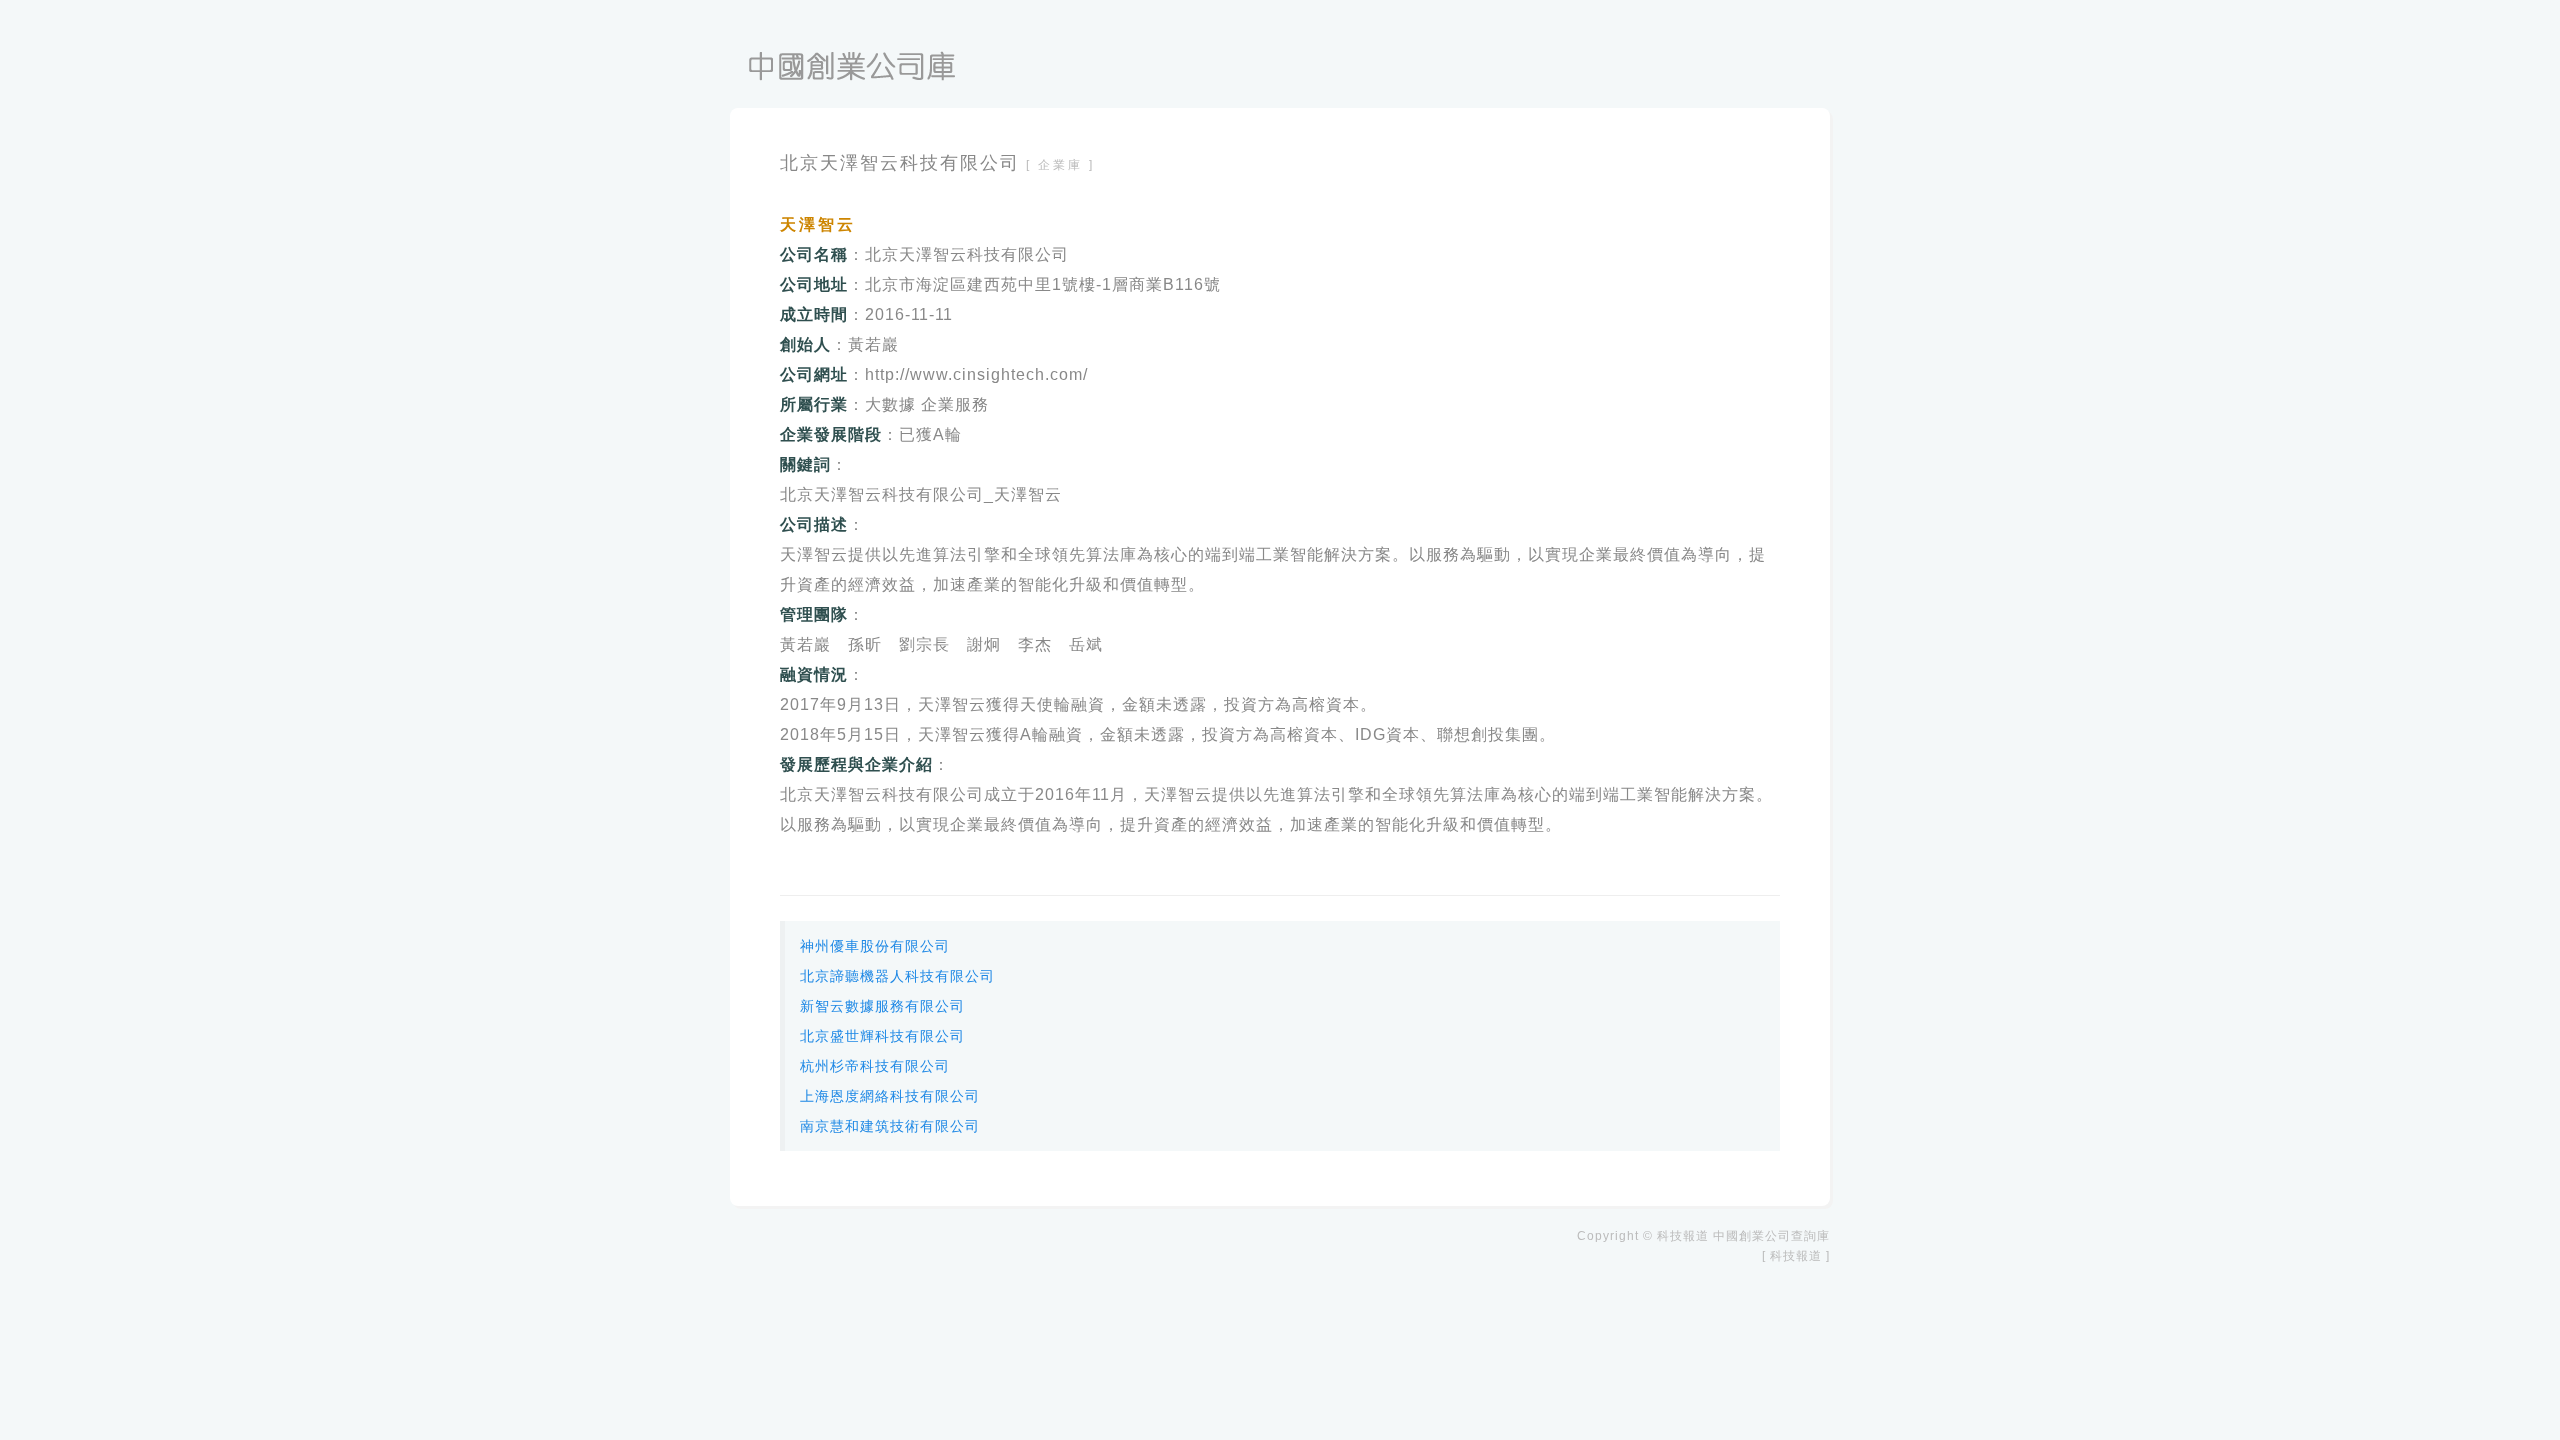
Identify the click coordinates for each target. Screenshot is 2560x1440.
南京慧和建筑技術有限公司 (890, 1126)
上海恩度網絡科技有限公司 (890, 1096)
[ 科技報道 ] (1796, 1256)
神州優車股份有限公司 (875, 946)
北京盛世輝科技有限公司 (882, 1036)
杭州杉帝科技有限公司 (875, 1066)
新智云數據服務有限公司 (882, 1006)
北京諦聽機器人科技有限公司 (897, 976)
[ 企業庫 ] (1060, 165)
